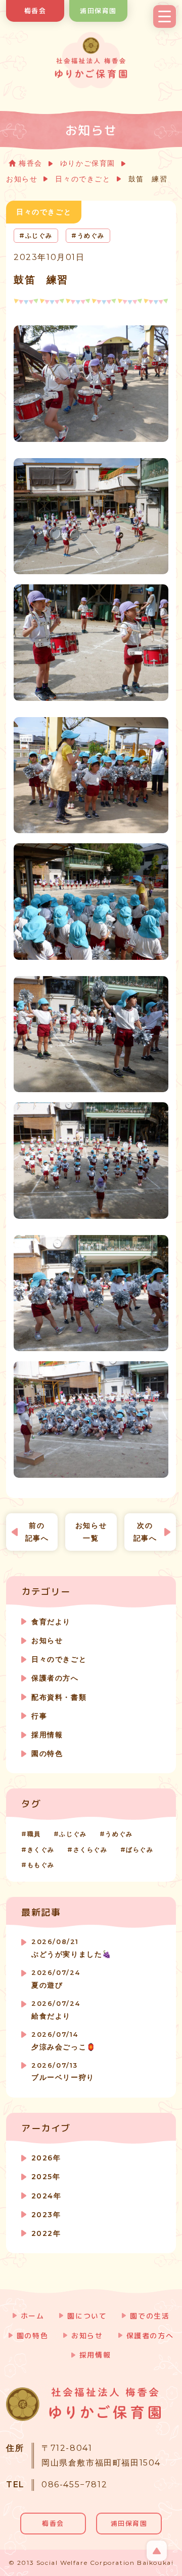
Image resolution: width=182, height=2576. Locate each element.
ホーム (33, 2316)
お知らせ (22, 179)
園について (87, 2316)
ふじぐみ (73, 1834)
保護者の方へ (55, 1678)
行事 (39, 1716)
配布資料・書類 (59, 1697)
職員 (34, 1834)
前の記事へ (37, 1532)
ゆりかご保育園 (88, 163)
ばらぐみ (140, 1850)
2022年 (46, 2233)
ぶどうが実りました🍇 (72, 1948)
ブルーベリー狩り (63, 2072)
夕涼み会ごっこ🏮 (64, 2041)
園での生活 (150, 2316)
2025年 (46, 2177)
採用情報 (47, 1735)
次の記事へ (145, 1532)
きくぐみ (41, 1850)
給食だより (56, 2010)
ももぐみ (41, 1865)
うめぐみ (119, 1834)
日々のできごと (83, 179)
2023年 (46, 2215)
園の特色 (47, 1753)
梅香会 (35, 11)
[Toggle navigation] (165, 16)
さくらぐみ (90, 1850)
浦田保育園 (98, 11)
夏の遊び (56, 1979)
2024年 (46, 2196)
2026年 (46, 2158)
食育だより (51, 1622)
